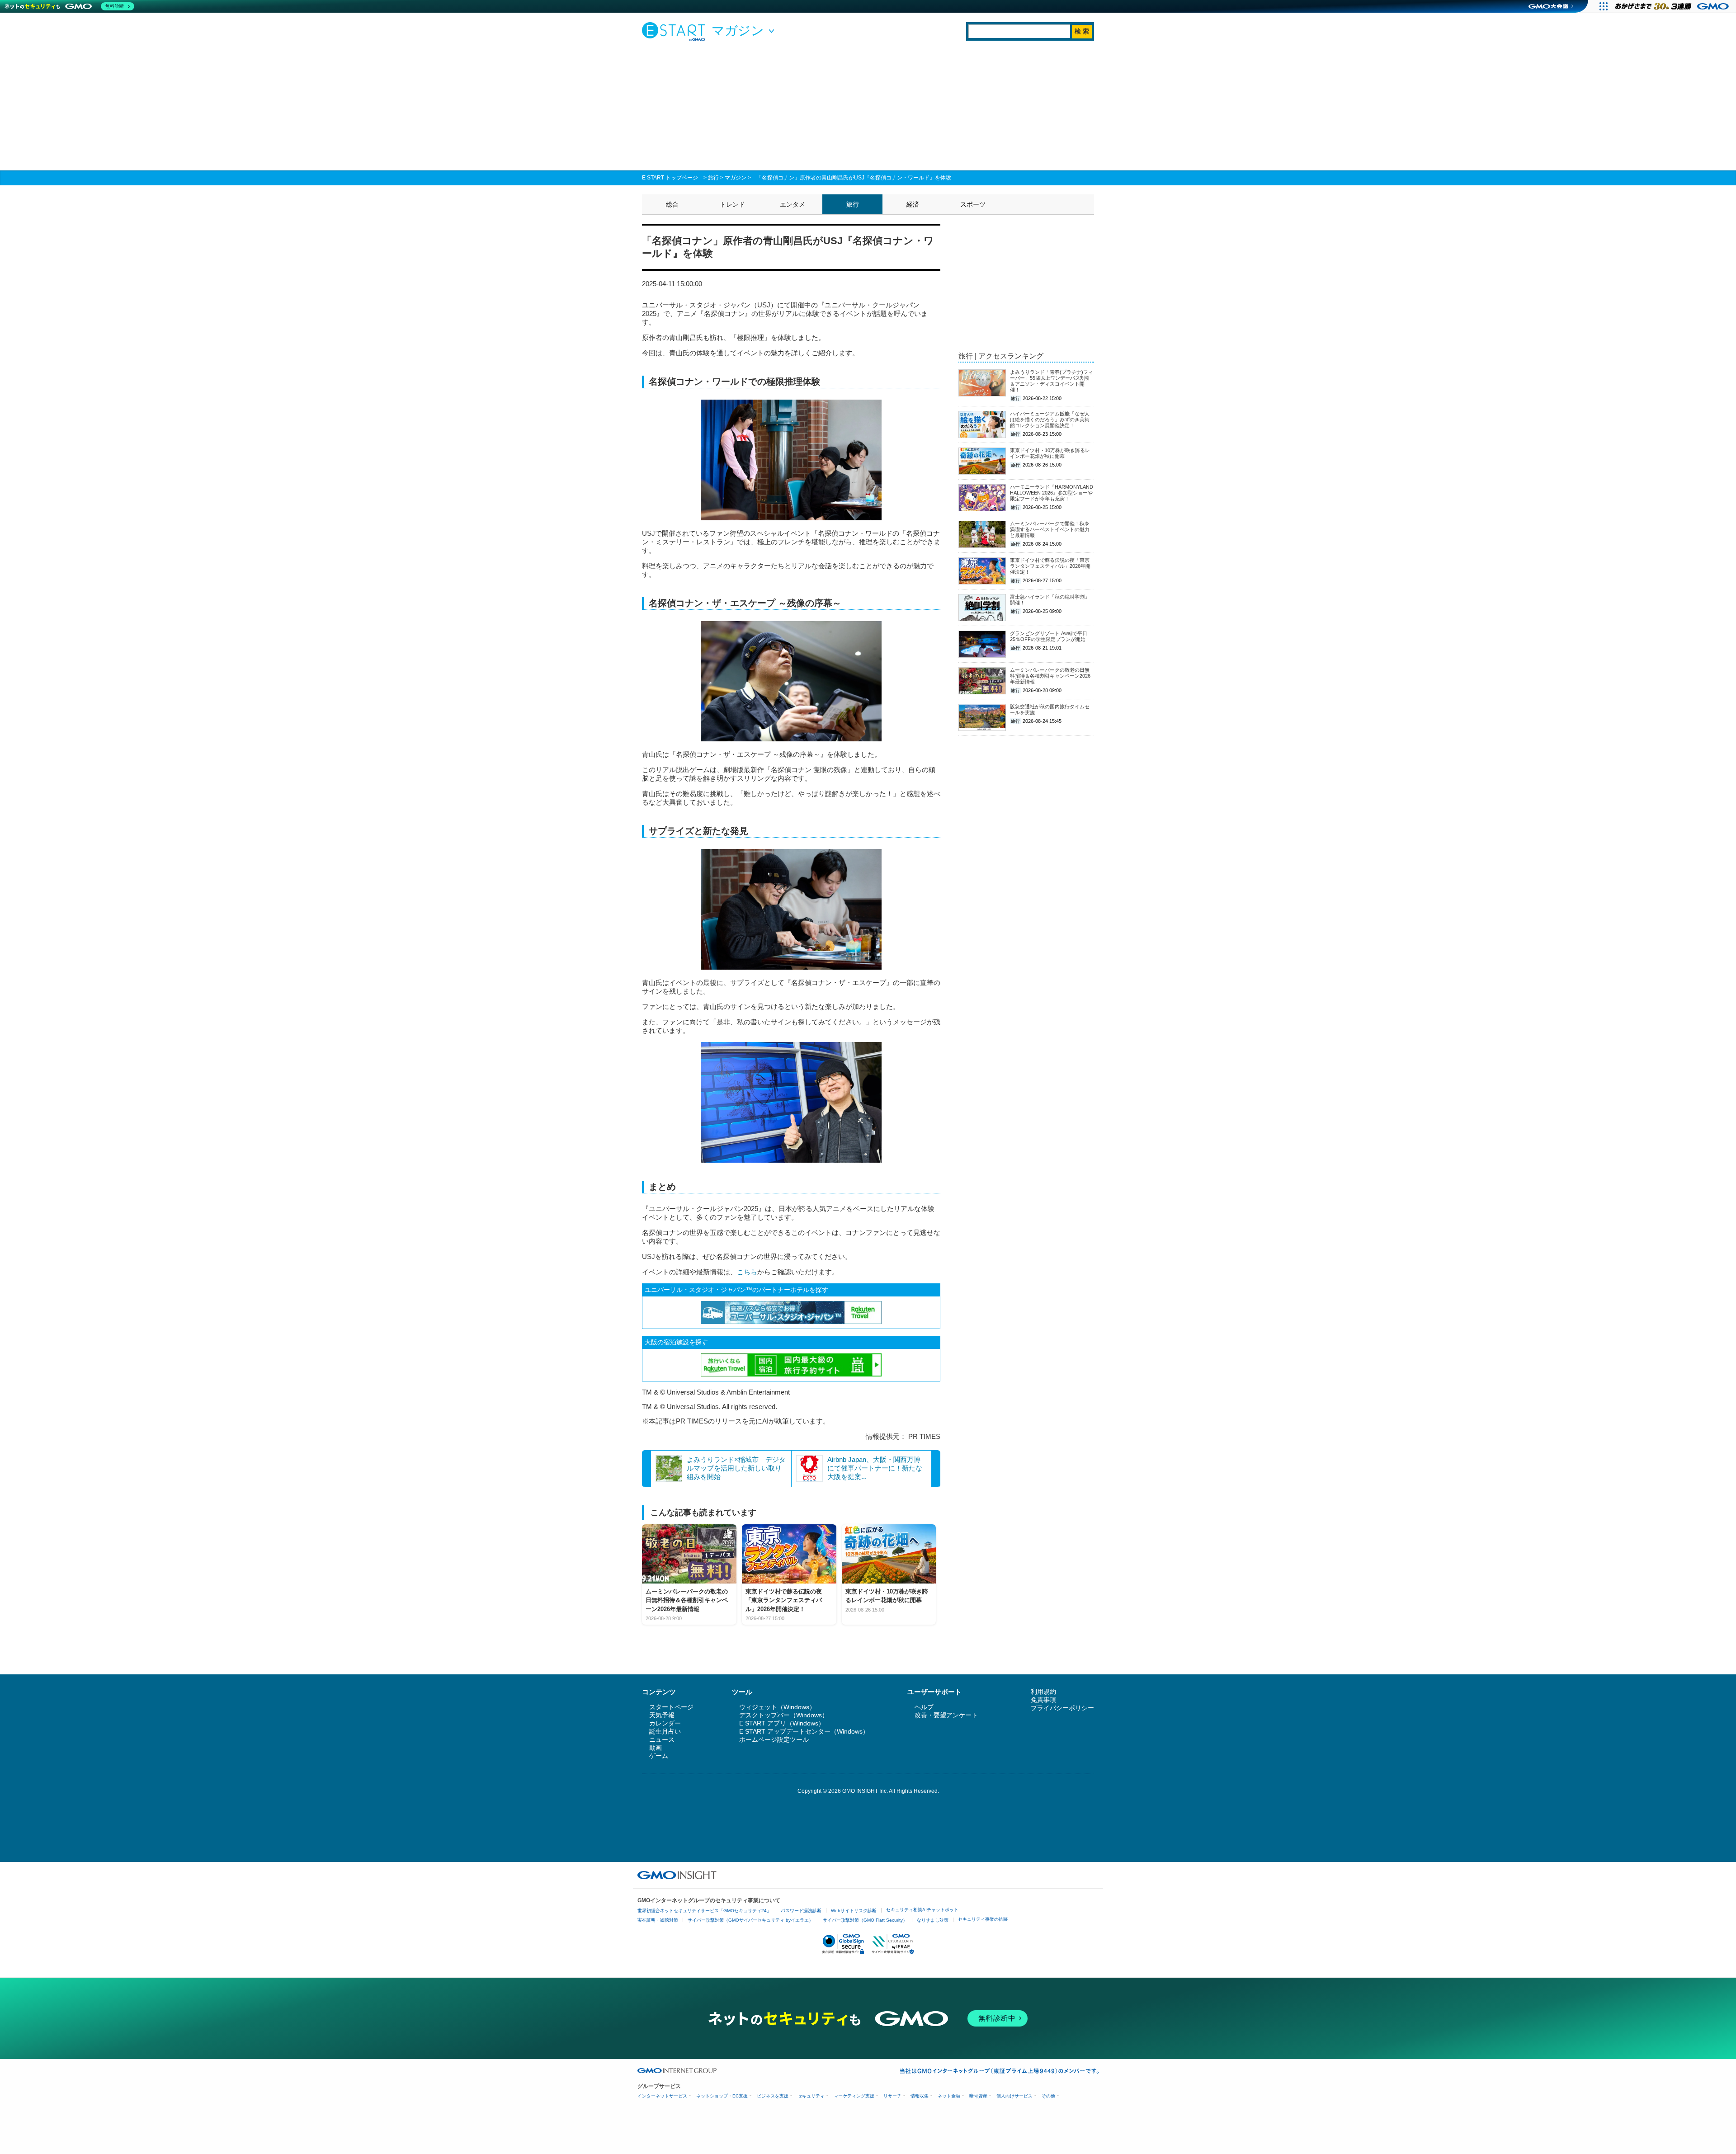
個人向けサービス (1014, 2096)
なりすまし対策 (933, 1920)
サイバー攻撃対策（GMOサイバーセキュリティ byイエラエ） (750, 1920)
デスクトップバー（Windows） (784, 1715)
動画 (656, 1748)
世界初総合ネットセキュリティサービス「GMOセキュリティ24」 (704, 1911)
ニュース (662, 1739)
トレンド (732, 204)
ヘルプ (924, 1707)
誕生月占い (665, 1731)
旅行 (713, 178)
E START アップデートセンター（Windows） (804, 1731)
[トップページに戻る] (676, 31)
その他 (1048, 2096)
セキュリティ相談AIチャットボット (922, 1910)
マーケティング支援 (854, 2096)
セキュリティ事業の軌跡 (983, 1919)
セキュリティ (811, 2096)
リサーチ (892, 2096)
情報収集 (920, 2096)
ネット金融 (949, 2096)
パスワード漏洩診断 (801, 1911)
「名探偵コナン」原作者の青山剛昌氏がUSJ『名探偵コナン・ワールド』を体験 (854, 178)
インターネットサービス (662, 2096)
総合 (672, 204)
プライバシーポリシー (1062, 1708)
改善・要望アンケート (946, 1715)
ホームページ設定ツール (774, 1739)
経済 (913, 204)
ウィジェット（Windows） (777, 1707)
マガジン (736, 178)
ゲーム (659, 1756)
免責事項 (1043, 1700)
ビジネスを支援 (773, 2096)
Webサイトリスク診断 (854, 1911)
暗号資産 (978, 2096)
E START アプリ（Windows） (782, 1723)
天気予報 (662, 1715)
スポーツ (973, 204)
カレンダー (665, 1723)
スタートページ (671, 1707)
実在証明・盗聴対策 (658, 1920)
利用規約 (1043, 1692)
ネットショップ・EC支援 (722, 2096)
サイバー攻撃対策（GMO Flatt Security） (865, 1920)
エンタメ (793, 204)
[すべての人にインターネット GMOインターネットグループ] (1673, 6)
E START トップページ (670, 178)
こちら (747, 1272)
